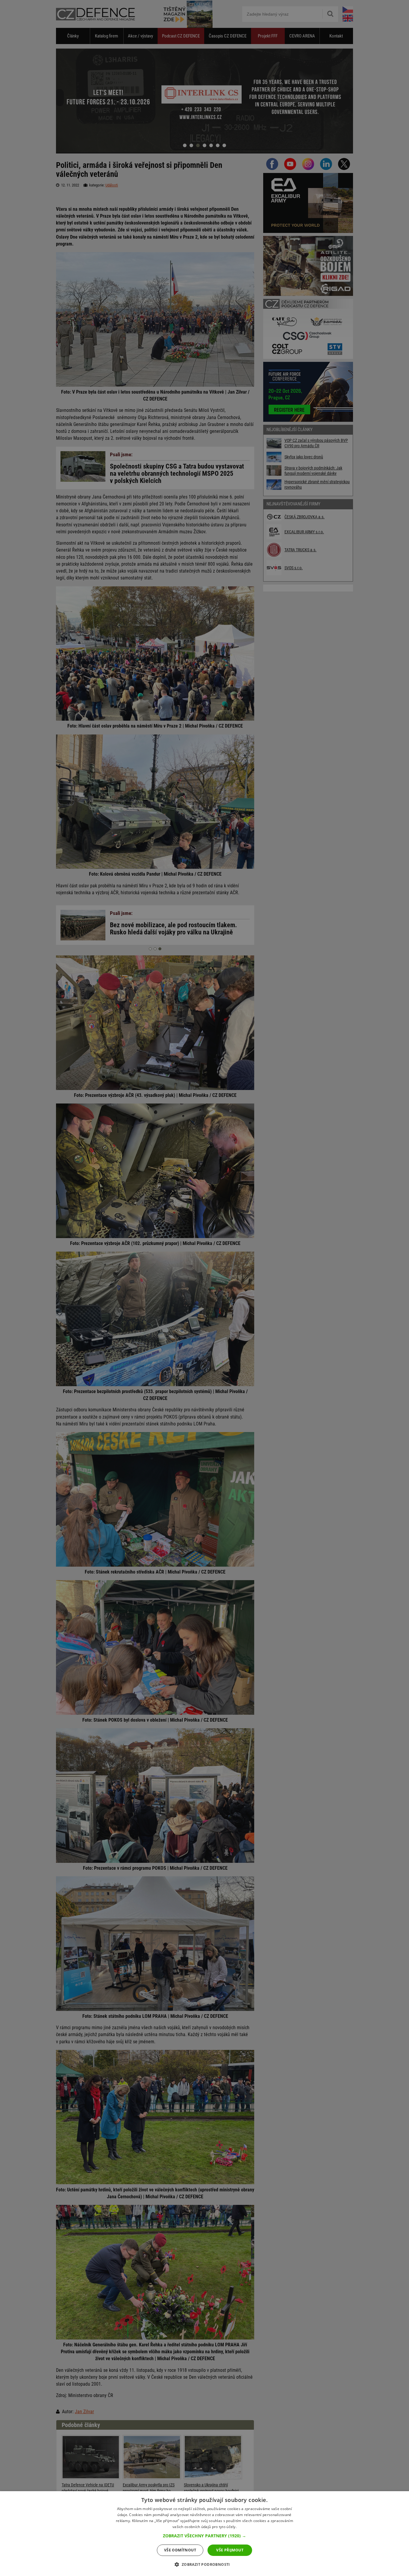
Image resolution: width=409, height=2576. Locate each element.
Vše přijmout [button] (230, 2550)
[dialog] (205, 2534)
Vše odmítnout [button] (180, 2550)
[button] (205, 2536)
